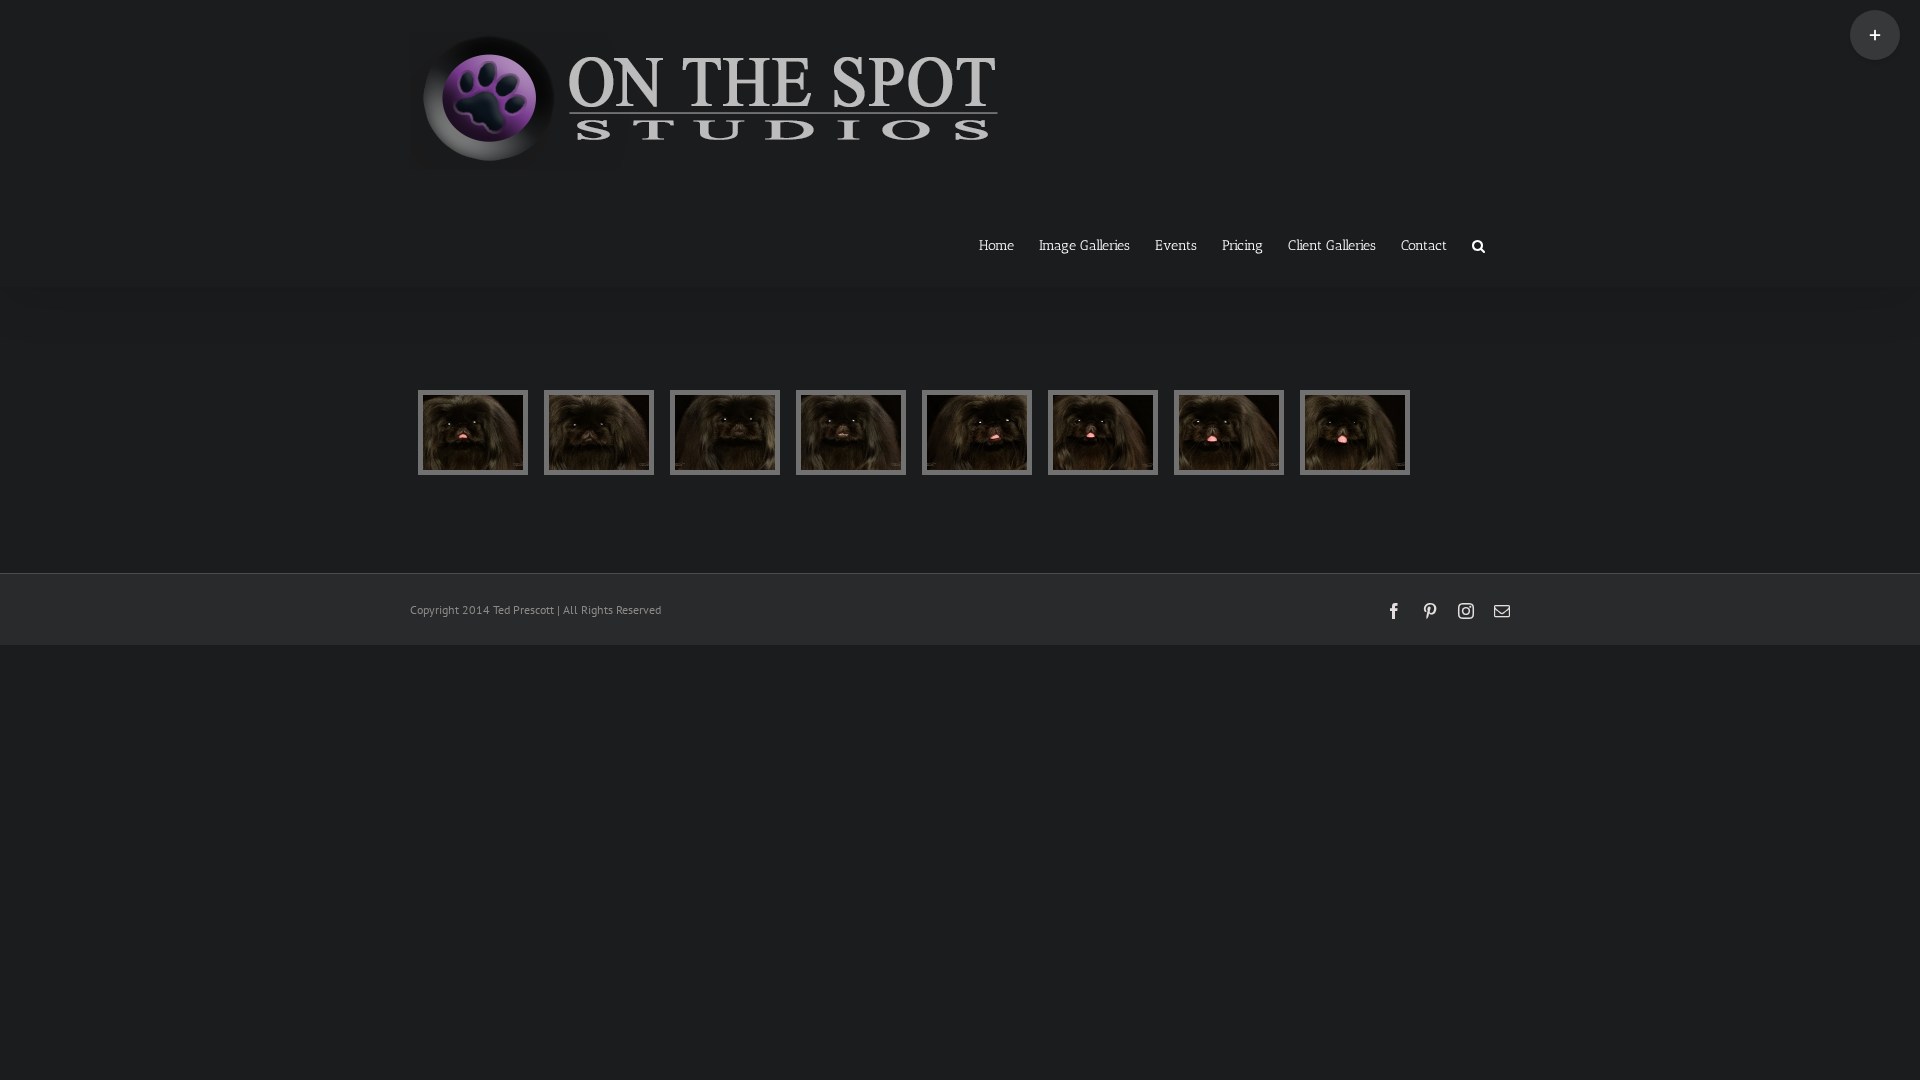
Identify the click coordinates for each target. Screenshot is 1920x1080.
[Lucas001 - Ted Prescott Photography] (473, 432)
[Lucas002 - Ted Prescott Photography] (599, 432)
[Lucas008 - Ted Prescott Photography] (1355, 432)
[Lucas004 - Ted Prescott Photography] (851, 432)
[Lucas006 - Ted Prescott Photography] (1103, 432)
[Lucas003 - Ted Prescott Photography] (725, 432)
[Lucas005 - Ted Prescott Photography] (977, 432)
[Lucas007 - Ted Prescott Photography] (1229, 432)
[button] (1478, 244)
